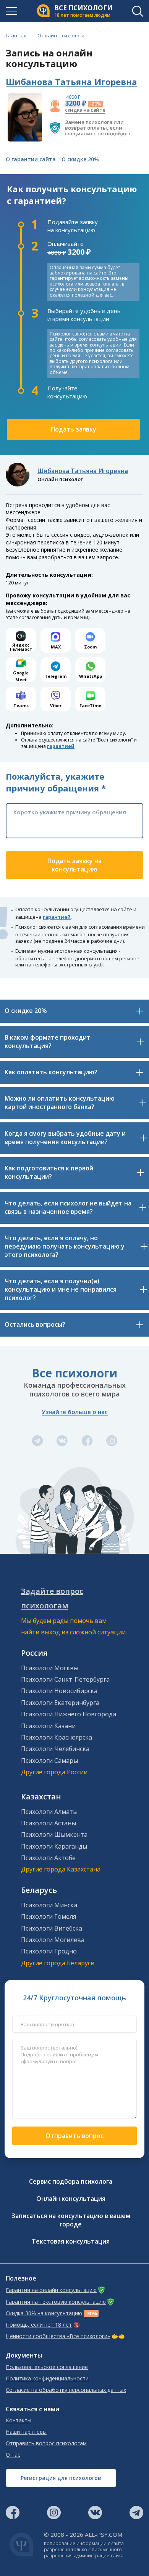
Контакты (19, 2420)
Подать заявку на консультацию (74, 865)
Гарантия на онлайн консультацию (51, 2290)
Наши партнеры (26, 2432)
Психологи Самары (49, 1761)
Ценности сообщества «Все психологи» (58, 2336)
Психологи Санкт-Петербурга (65, 1679)
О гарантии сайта (31, 159)
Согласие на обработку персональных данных (66, 2390)
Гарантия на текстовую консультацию (56, 2302)
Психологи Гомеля (49, 1916)
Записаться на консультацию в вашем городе (71, 2220)
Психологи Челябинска (55, 1749)
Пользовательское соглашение (47, 2367)
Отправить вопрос (74, 2136)
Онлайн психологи (61, 35)
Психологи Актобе (48, 1858)
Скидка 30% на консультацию (44, 2313)
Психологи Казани (48, 1726)
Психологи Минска (49, 1905)
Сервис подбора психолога (71, 2181)
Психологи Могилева (53, 1940)
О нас (13, 2455)
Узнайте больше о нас (75, 1412)
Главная (16, 35)
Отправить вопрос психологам (46, 2443)
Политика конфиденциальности (47, 2379)
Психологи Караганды (54, 1846)
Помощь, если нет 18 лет (39, 2325)
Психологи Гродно (49, 1951)
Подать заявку (74, 429)
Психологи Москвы (50, 1668)
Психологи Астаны (49, 1823)
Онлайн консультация (71, 2199)
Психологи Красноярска (57, 1737)
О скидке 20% (80, 159)
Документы (24, 2355)
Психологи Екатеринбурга (60, 1703)
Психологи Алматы (49, 1812)
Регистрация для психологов (61, 2478)
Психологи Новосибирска (59, 1691)
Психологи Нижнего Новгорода (69, 1714)
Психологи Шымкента (54, 1834)
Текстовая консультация (71, 2241)
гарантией (61, 746)
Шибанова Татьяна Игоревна (71, 82)
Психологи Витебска (52, 1928)
